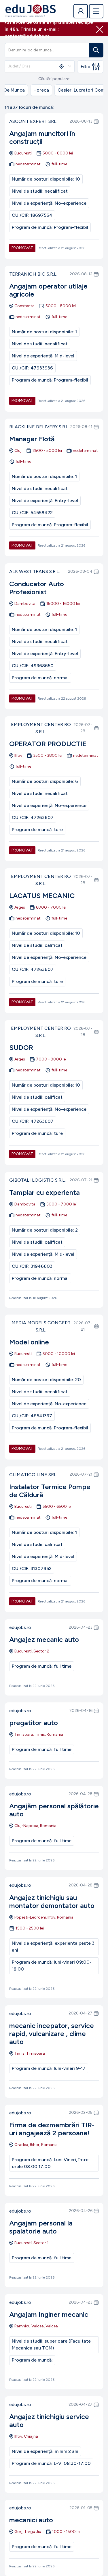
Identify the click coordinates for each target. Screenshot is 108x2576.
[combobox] (31, 66)
